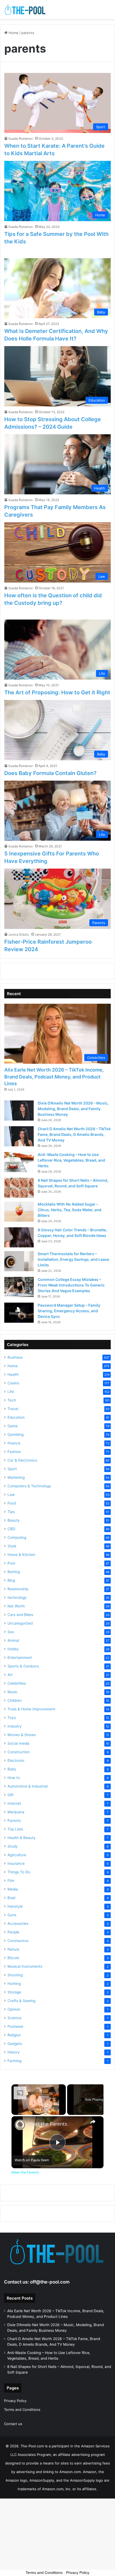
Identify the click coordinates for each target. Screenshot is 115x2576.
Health (13, 1374)
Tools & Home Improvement (31, 1709)
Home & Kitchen (21, 1555)
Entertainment (20, 1658)
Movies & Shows (22, 1735)
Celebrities (17, 1683)
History (14, 2052)
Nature (13, 1949)
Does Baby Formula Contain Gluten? (50, 773)
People (13, 1932)
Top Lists (15, 1829)
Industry (15, 1726)
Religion (14, 2035)
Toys (12, 1718)
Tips (11, 1512)
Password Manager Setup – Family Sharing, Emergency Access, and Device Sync (69, 1311)
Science (14, 2018)
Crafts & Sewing (21, 2001)
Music (13, 1692)
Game (13, 1426)
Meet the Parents (48, 2124)
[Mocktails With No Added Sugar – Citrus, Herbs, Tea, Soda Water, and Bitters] (19, 1212)
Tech (12, 1400)
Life (11, 1392)
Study (13, 1846)
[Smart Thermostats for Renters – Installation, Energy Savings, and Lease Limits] (19, 1261)
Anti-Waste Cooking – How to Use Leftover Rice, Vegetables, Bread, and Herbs (71, 1160)
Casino (13, 1383)
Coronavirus (18, 1941)
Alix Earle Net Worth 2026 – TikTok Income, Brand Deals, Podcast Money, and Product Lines (54, 1076)
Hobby (13, 1649)
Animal (13, 1640)
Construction (19, 1752)
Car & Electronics (22, 1460)
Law (11, 1495)
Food (12, 1503)
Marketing (16, 1477)
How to (14, 1778)
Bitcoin (13, 1958)
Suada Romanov (21, 138)
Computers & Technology (29, 1486)
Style (12, 1546)
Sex (11, 1632)
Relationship (18, 1589)
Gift (11, 1795)
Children (15, 1700)
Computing (17, 1537)
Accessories (18, 1923)
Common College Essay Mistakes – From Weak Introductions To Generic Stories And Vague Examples (71, 1285)
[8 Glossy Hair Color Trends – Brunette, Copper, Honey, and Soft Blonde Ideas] (19, 1237)
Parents (14, 1821)
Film (11, 1881)
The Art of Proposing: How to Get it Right (57, 692)
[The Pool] (25, 10)
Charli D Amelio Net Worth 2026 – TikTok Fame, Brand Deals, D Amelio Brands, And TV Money (74, 1134)
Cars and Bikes (20, 1615)
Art (10, 1675)
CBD (11, 1529)
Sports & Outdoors (23, 1666)
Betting (14, 1572)
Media (13, 1889)
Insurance (16, 1863)
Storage (14, 1992)
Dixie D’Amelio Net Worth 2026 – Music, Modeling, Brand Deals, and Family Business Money (73, 1109)
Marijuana (16, 1812)
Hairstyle (15, 1906)
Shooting (15, 1975)
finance (14, 1443)
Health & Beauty (22, 1838)
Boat (11, 1898)
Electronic (16, 1760)
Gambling (16, 1435)
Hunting (14, 1984)
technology (17, 1598)
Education (16, 1417)
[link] (20, 2125)
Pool (11, 1563)
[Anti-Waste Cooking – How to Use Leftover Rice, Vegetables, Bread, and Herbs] (19, 1162)
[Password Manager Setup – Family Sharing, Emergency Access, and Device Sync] (19, 1313)
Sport (12, 1469)
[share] (93, 2121)
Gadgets (15, 2044)
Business (15, 1357)
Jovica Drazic (19, 934)
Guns (12, 1915)
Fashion (14, 1452)
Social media (18, 1743)
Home (13, 33)
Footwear (16, 2026)
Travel (13, 1409)
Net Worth (16, 1606)
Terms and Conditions (22, 2410)
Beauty (14, 1520)
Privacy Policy (15, 2401)
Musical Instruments (25, 1966)
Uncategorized (20, 1623)
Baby (12, 1769)
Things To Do (19, 1872)
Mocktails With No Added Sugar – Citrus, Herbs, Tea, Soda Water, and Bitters (70, 1210)
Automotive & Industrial (28, 1786)
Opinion (14, 2009)
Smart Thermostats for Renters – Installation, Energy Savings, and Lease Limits (73, 1259)
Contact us (13, 2424)
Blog (11, 1580)
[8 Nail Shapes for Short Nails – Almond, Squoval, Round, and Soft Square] (19, 1188)
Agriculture (17, 1855)
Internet (14, 1803)
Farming (14, 2061)
